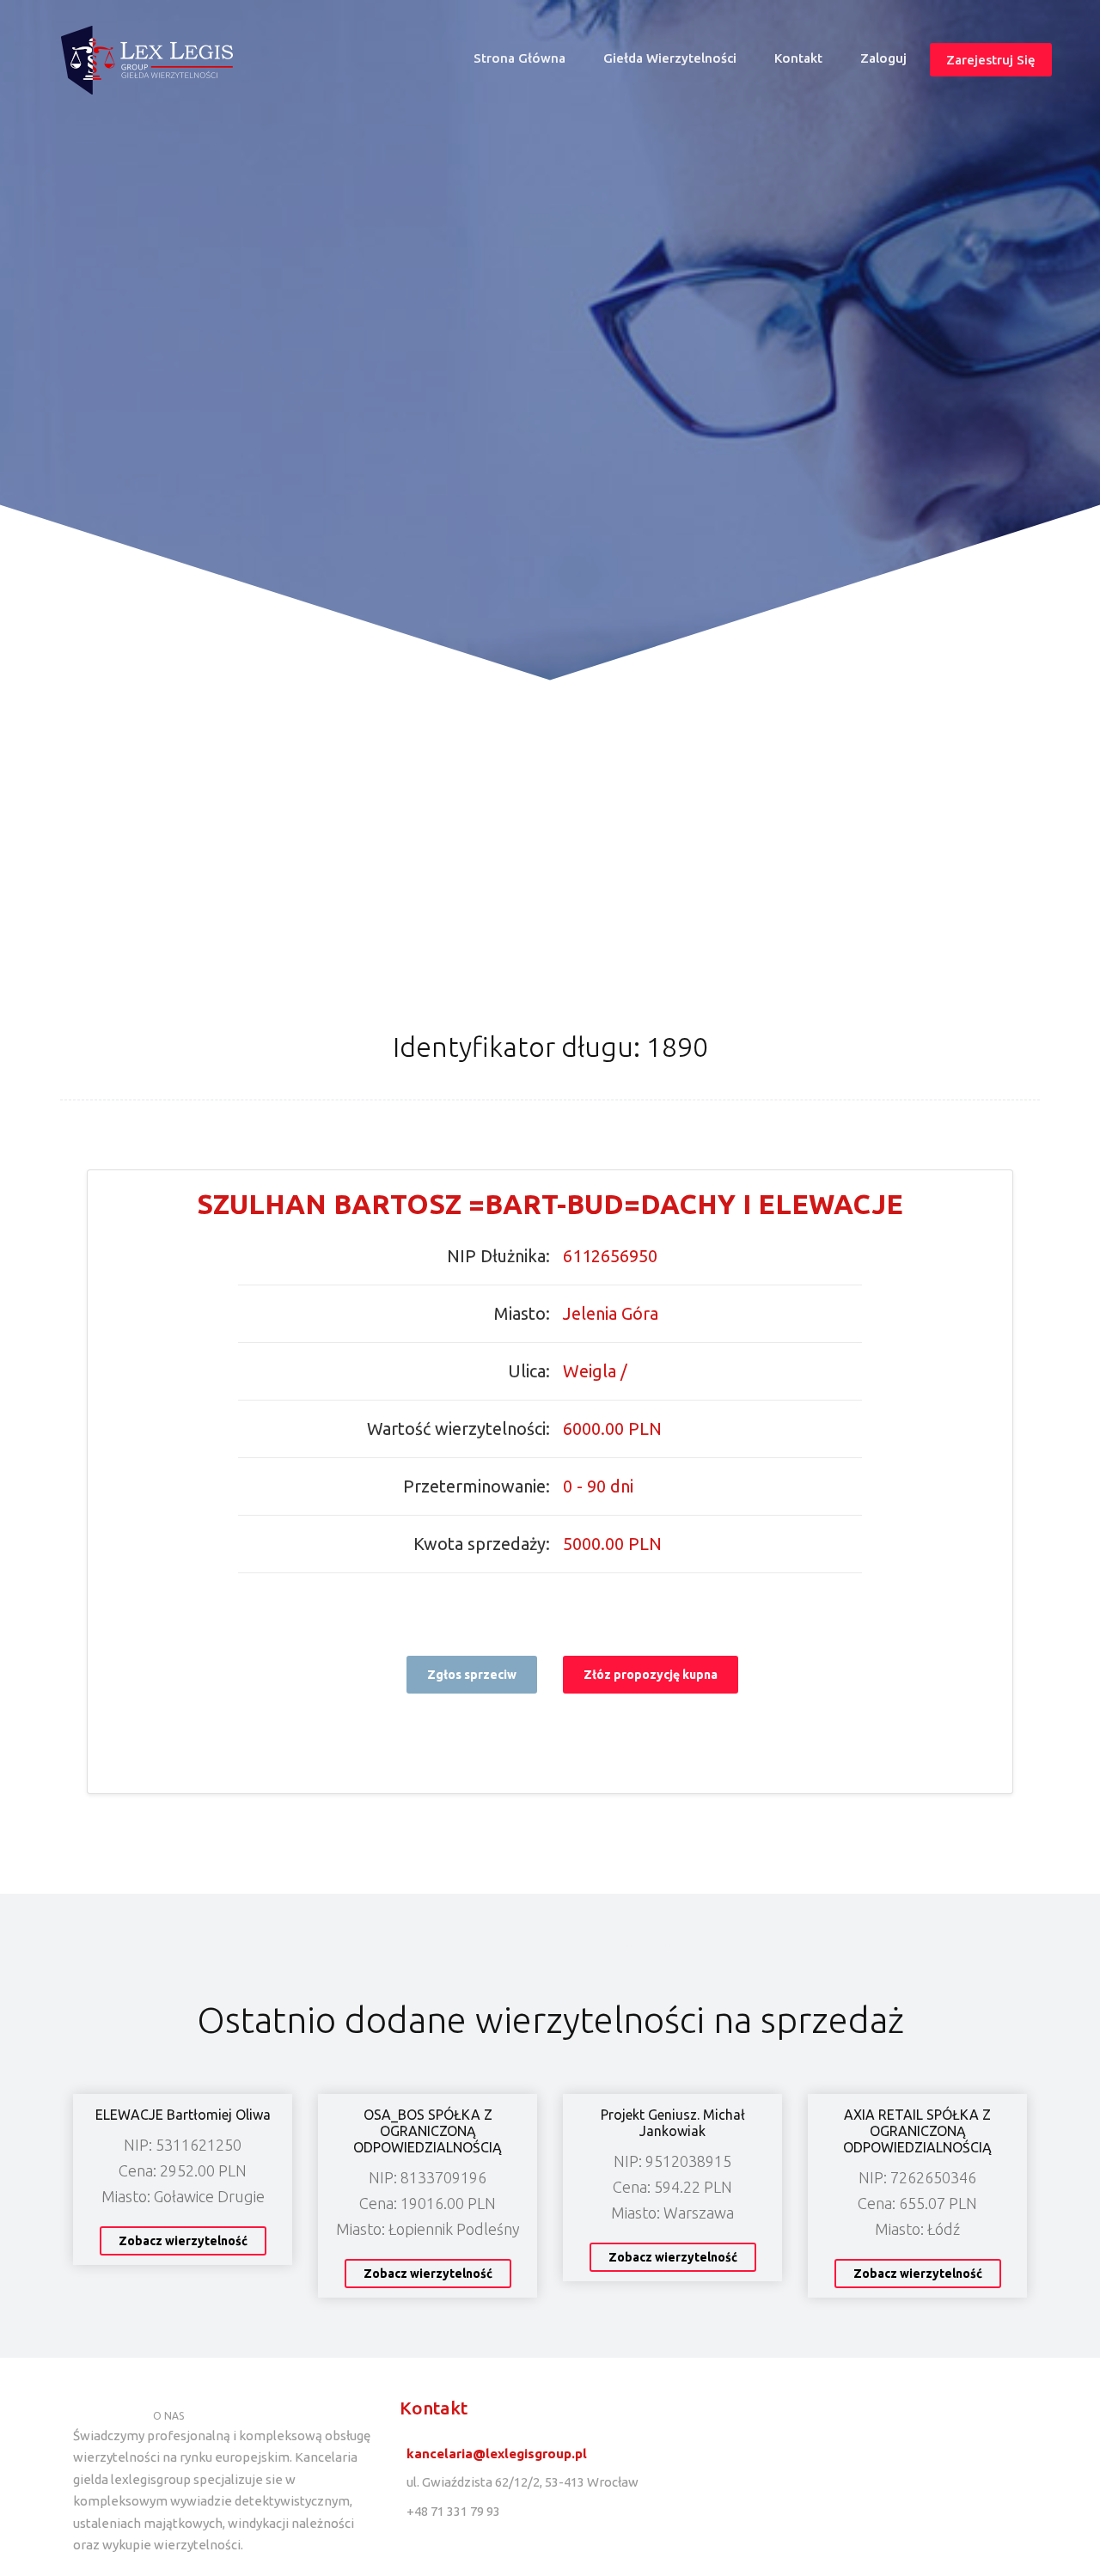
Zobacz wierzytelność (183, 2241)
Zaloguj (883, 58)
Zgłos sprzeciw (472, 1675)
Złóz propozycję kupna (651, 1675)
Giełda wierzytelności (670, 58)
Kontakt (798, 58)
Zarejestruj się (991, 59)
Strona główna (527, 62)
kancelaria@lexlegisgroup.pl (497, 2454)
